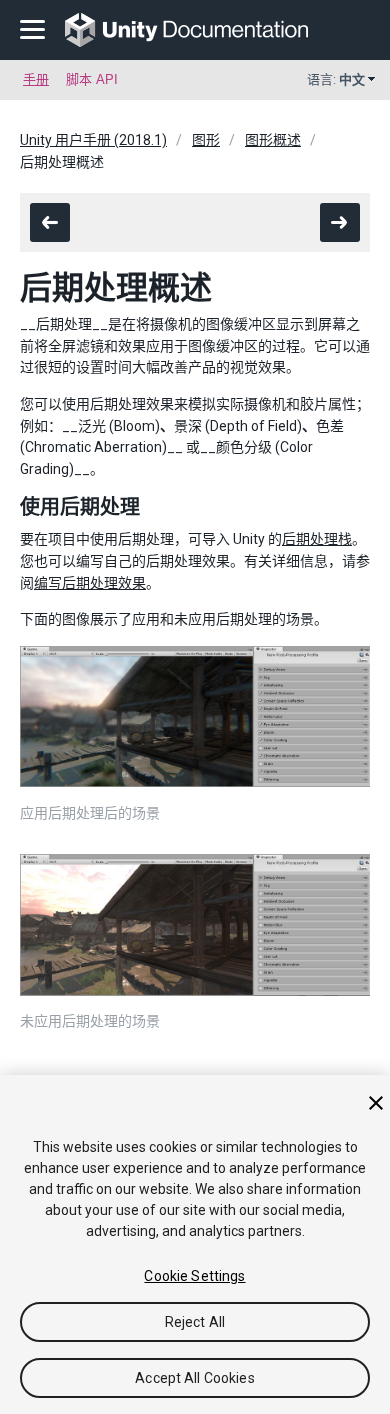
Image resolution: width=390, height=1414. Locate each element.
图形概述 (273, 140)
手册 (36, 79)
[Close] (376, 1103)
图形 (206, 140)
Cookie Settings (194, 1276)
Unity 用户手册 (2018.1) (93, 140)
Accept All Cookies (195, 1378)
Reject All (195, 1322)
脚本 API (92, 79)
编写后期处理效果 (90, 583)
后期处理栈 (317, 539)
